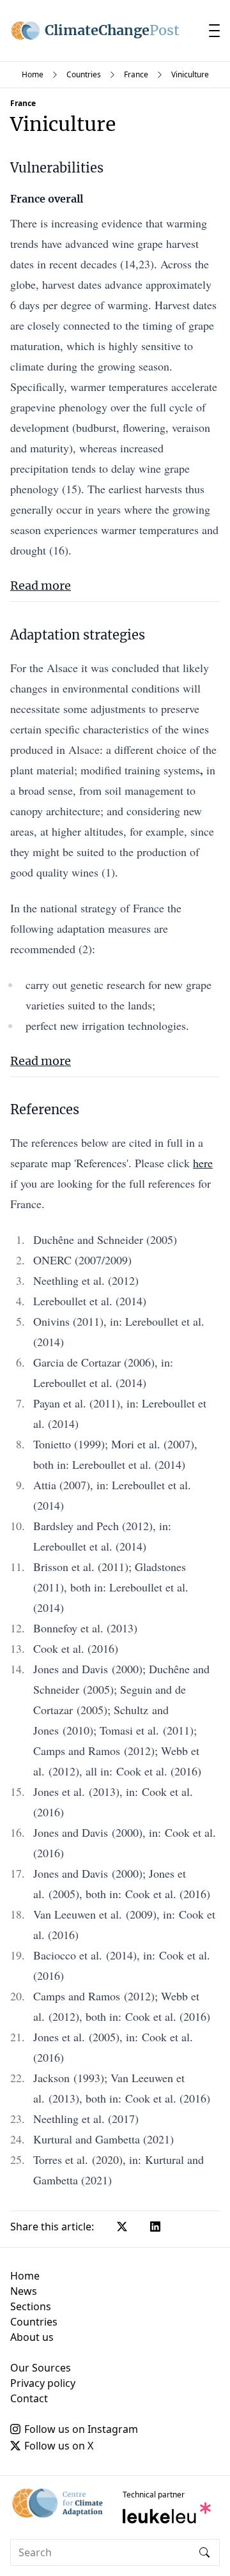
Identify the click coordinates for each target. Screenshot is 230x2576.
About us (32, 2337)
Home (33, 74)
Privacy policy (43, 2383)
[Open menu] (214, 31)
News (24, 2291)
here (203, 1163)
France (136, 74)
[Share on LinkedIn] (155, 2227)
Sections (31, 2306)
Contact (29, 2398)
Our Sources (41, 2368)
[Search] (204, 2552)
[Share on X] (122, 2227)
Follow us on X (59, 2446)
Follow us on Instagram (81, 2429)
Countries (84, 74)
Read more (41, 586)
